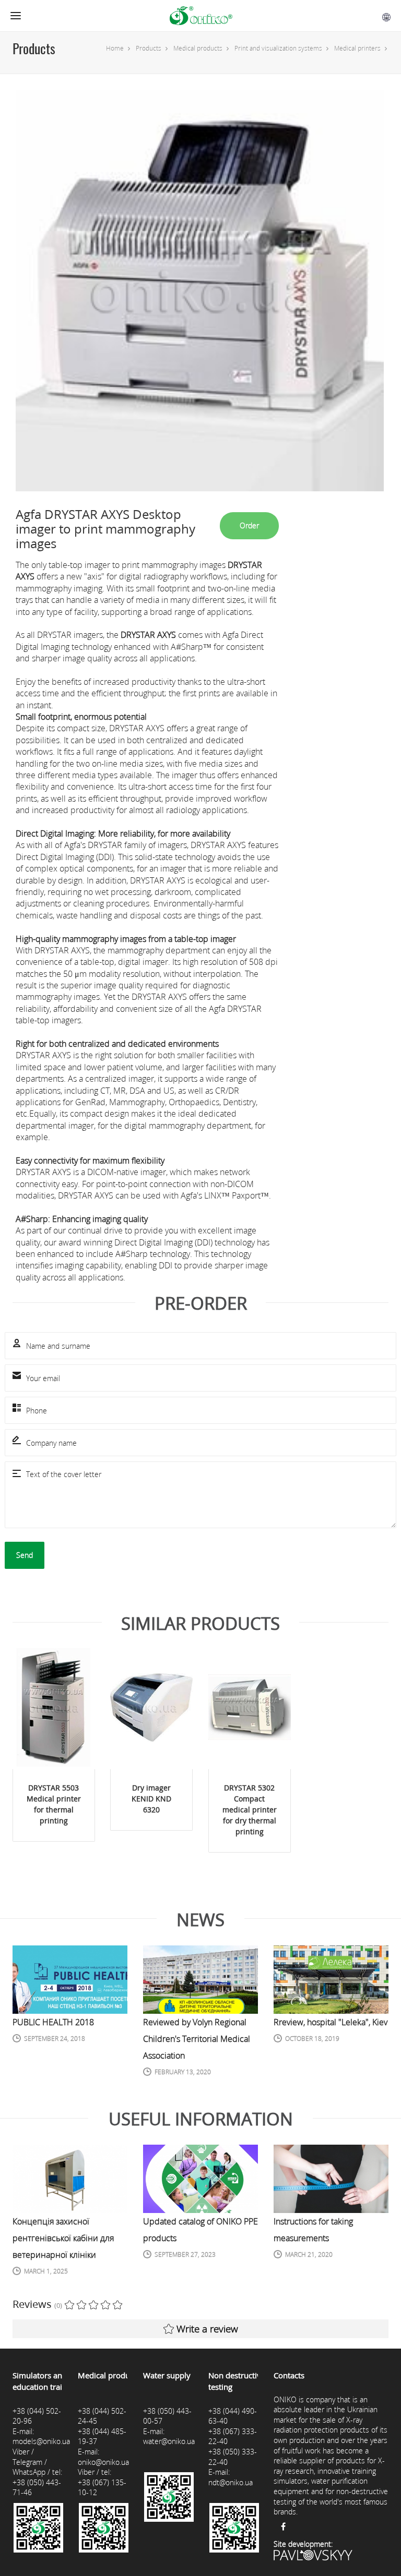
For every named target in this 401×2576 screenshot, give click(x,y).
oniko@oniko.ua (103, 2462)
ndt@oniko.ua (231, 2482)
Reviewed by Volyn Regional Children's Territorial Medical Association (197, 2039)
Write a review (207, 2329)
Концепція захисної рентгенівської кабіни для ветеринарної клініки (63, 2238)
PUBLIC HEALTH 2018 (53, 2022)
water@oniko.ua (169, 2441)
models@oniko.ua (41, 2441)
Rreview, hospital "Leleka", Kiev (331, 2022)
